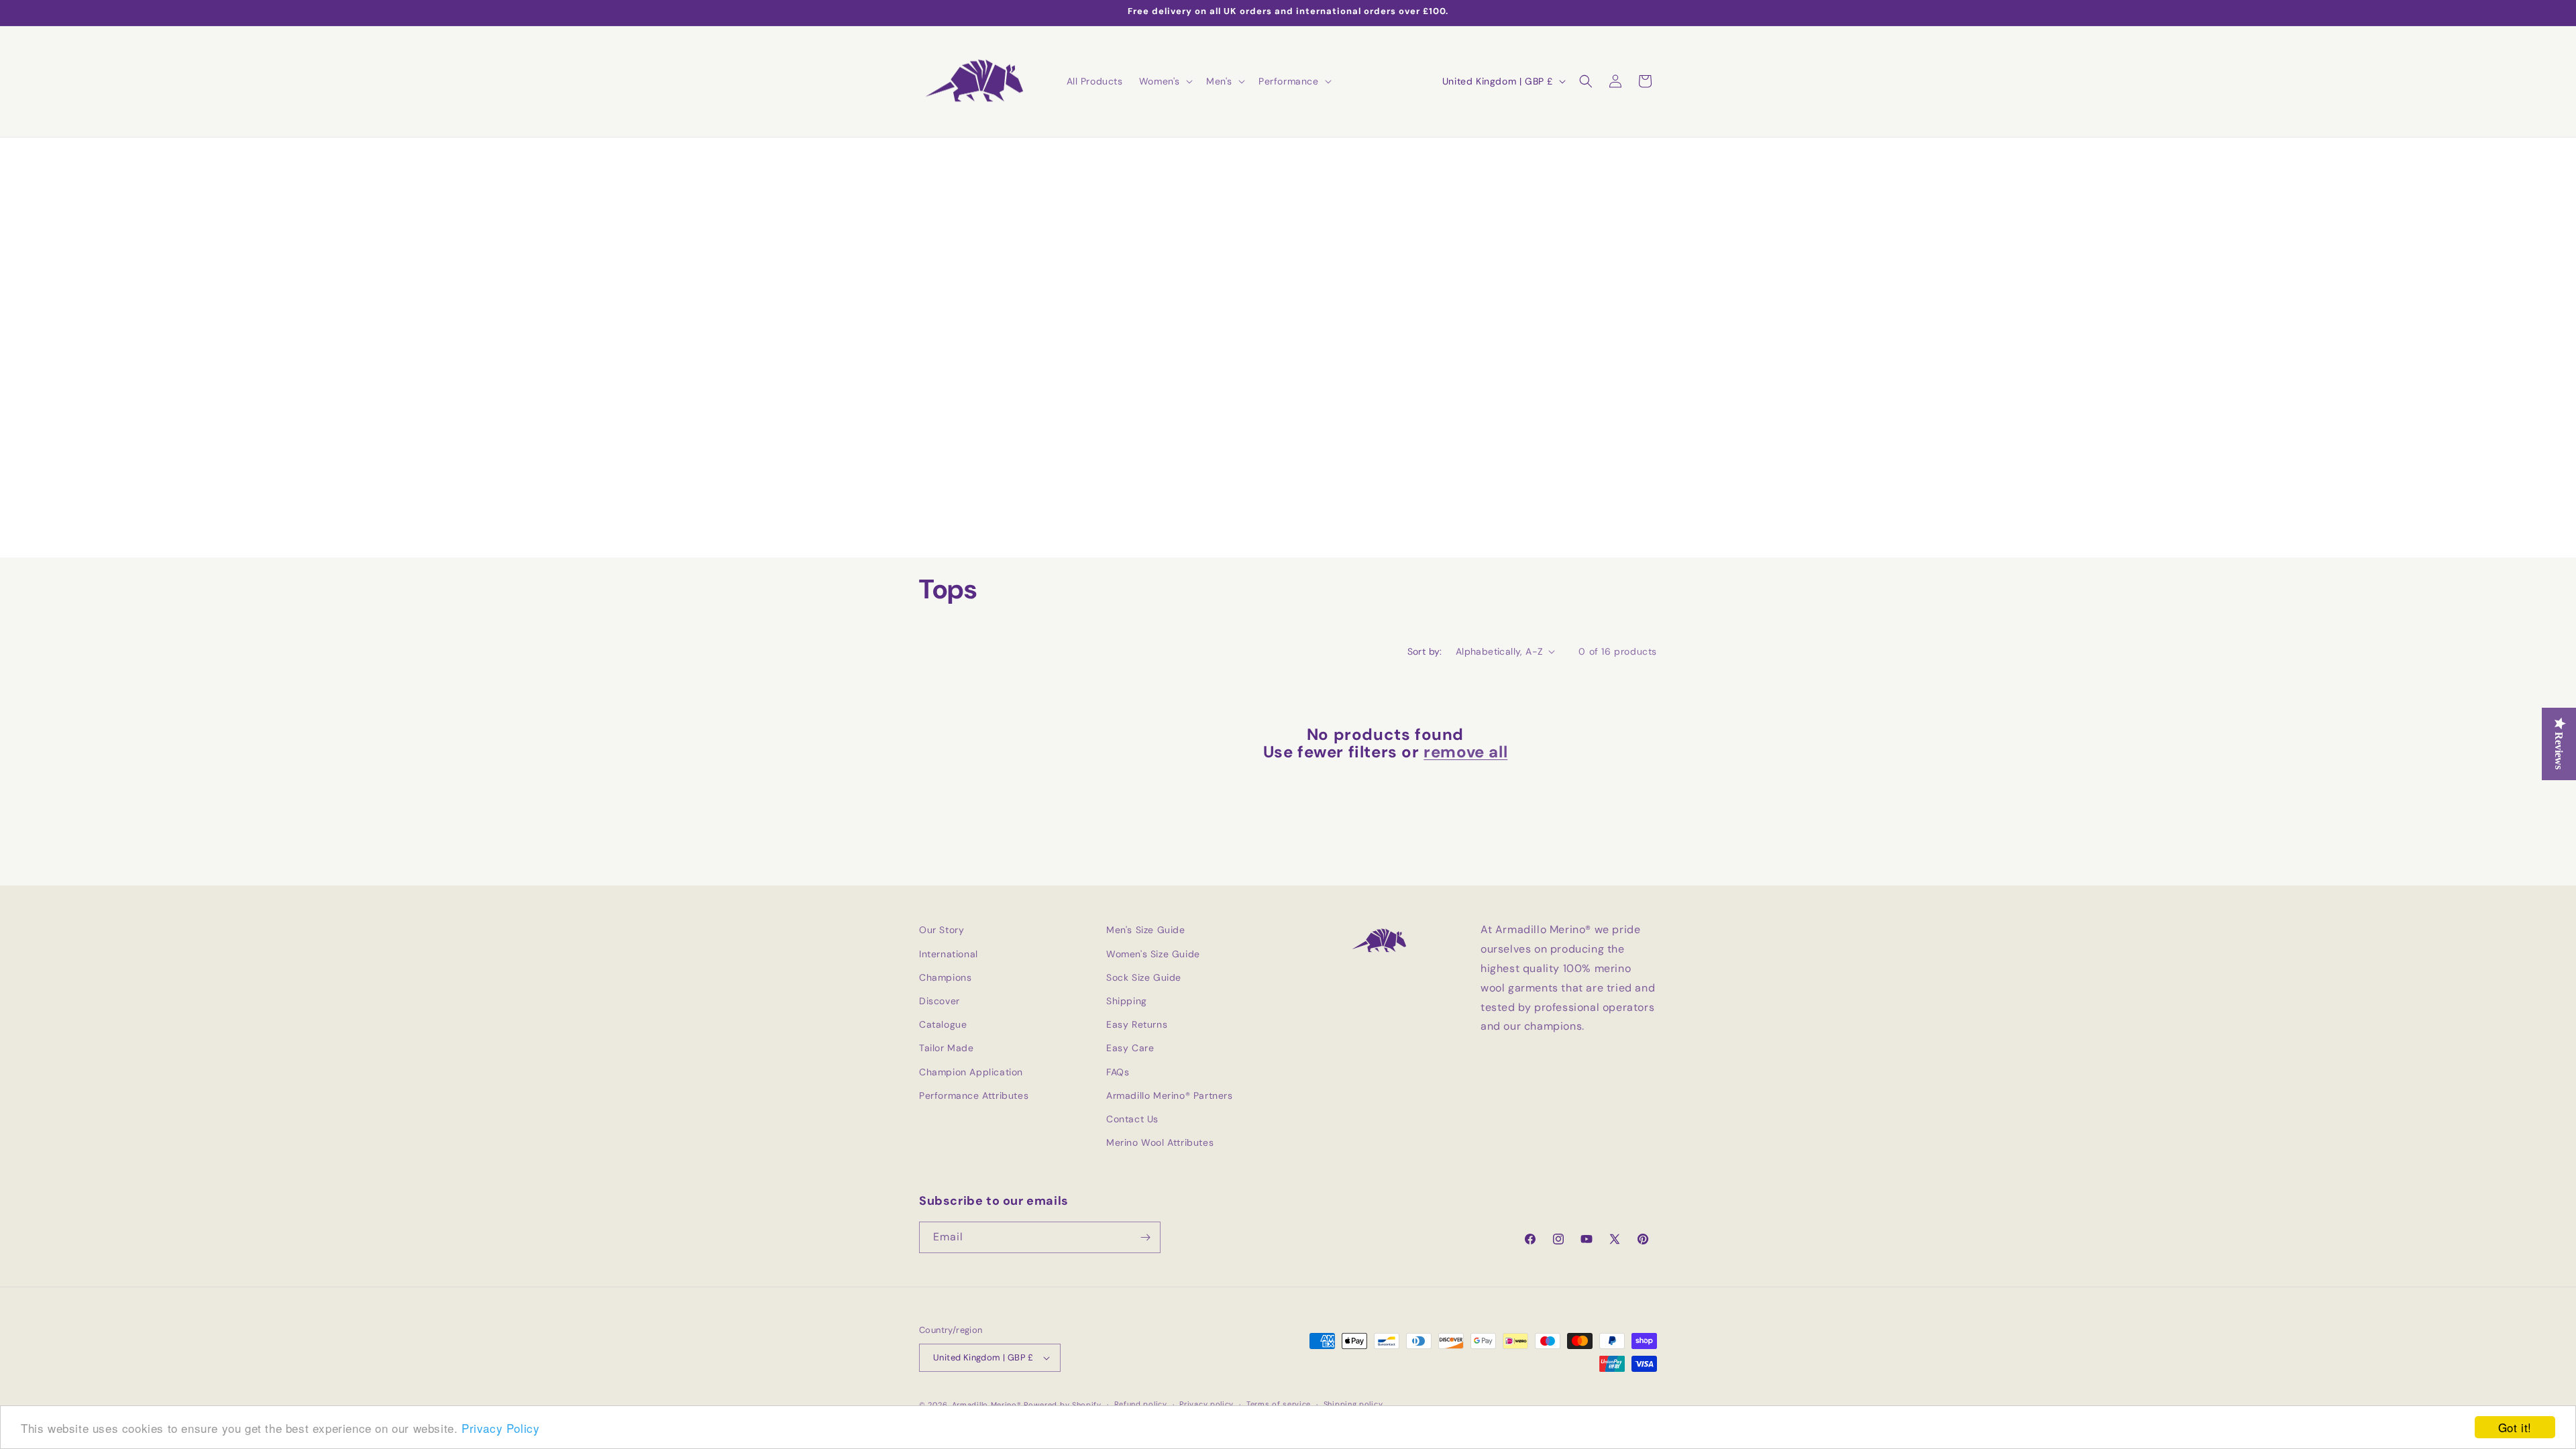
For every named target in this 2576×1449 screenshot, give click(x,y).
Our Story (942, 930)
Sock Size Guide (1144, 977)
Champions (945, 977)
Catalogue (943, 1024)
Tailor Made (947, 1048)
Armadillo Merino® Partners (1170, 1095)
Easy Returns (1137, 1024)
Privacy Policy (500, 1428)
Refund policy (1141, 1404)
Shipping (1127, 1001)
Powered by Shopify (1063, 1405)
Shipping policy (1353, 1404)
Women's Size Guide (1153, 954)
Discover (940, 1001)
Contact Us (1132, 1119)
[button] (1165, 81)
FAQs (1118, 1072)
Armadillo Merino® (987, 1405)
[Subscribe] (1145, 1237)
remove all (1465, 752)
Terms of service (1279, 1404)
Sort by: (1425, 651)
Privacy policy (1206, 1404)
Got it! (2515, 1427)
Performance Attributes (974, 1095)
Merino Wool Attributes (1160, 1142)
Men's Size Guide (1146, 930)
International (949, 954)
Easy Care (1130, 1048)
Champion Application (971, 1072)
